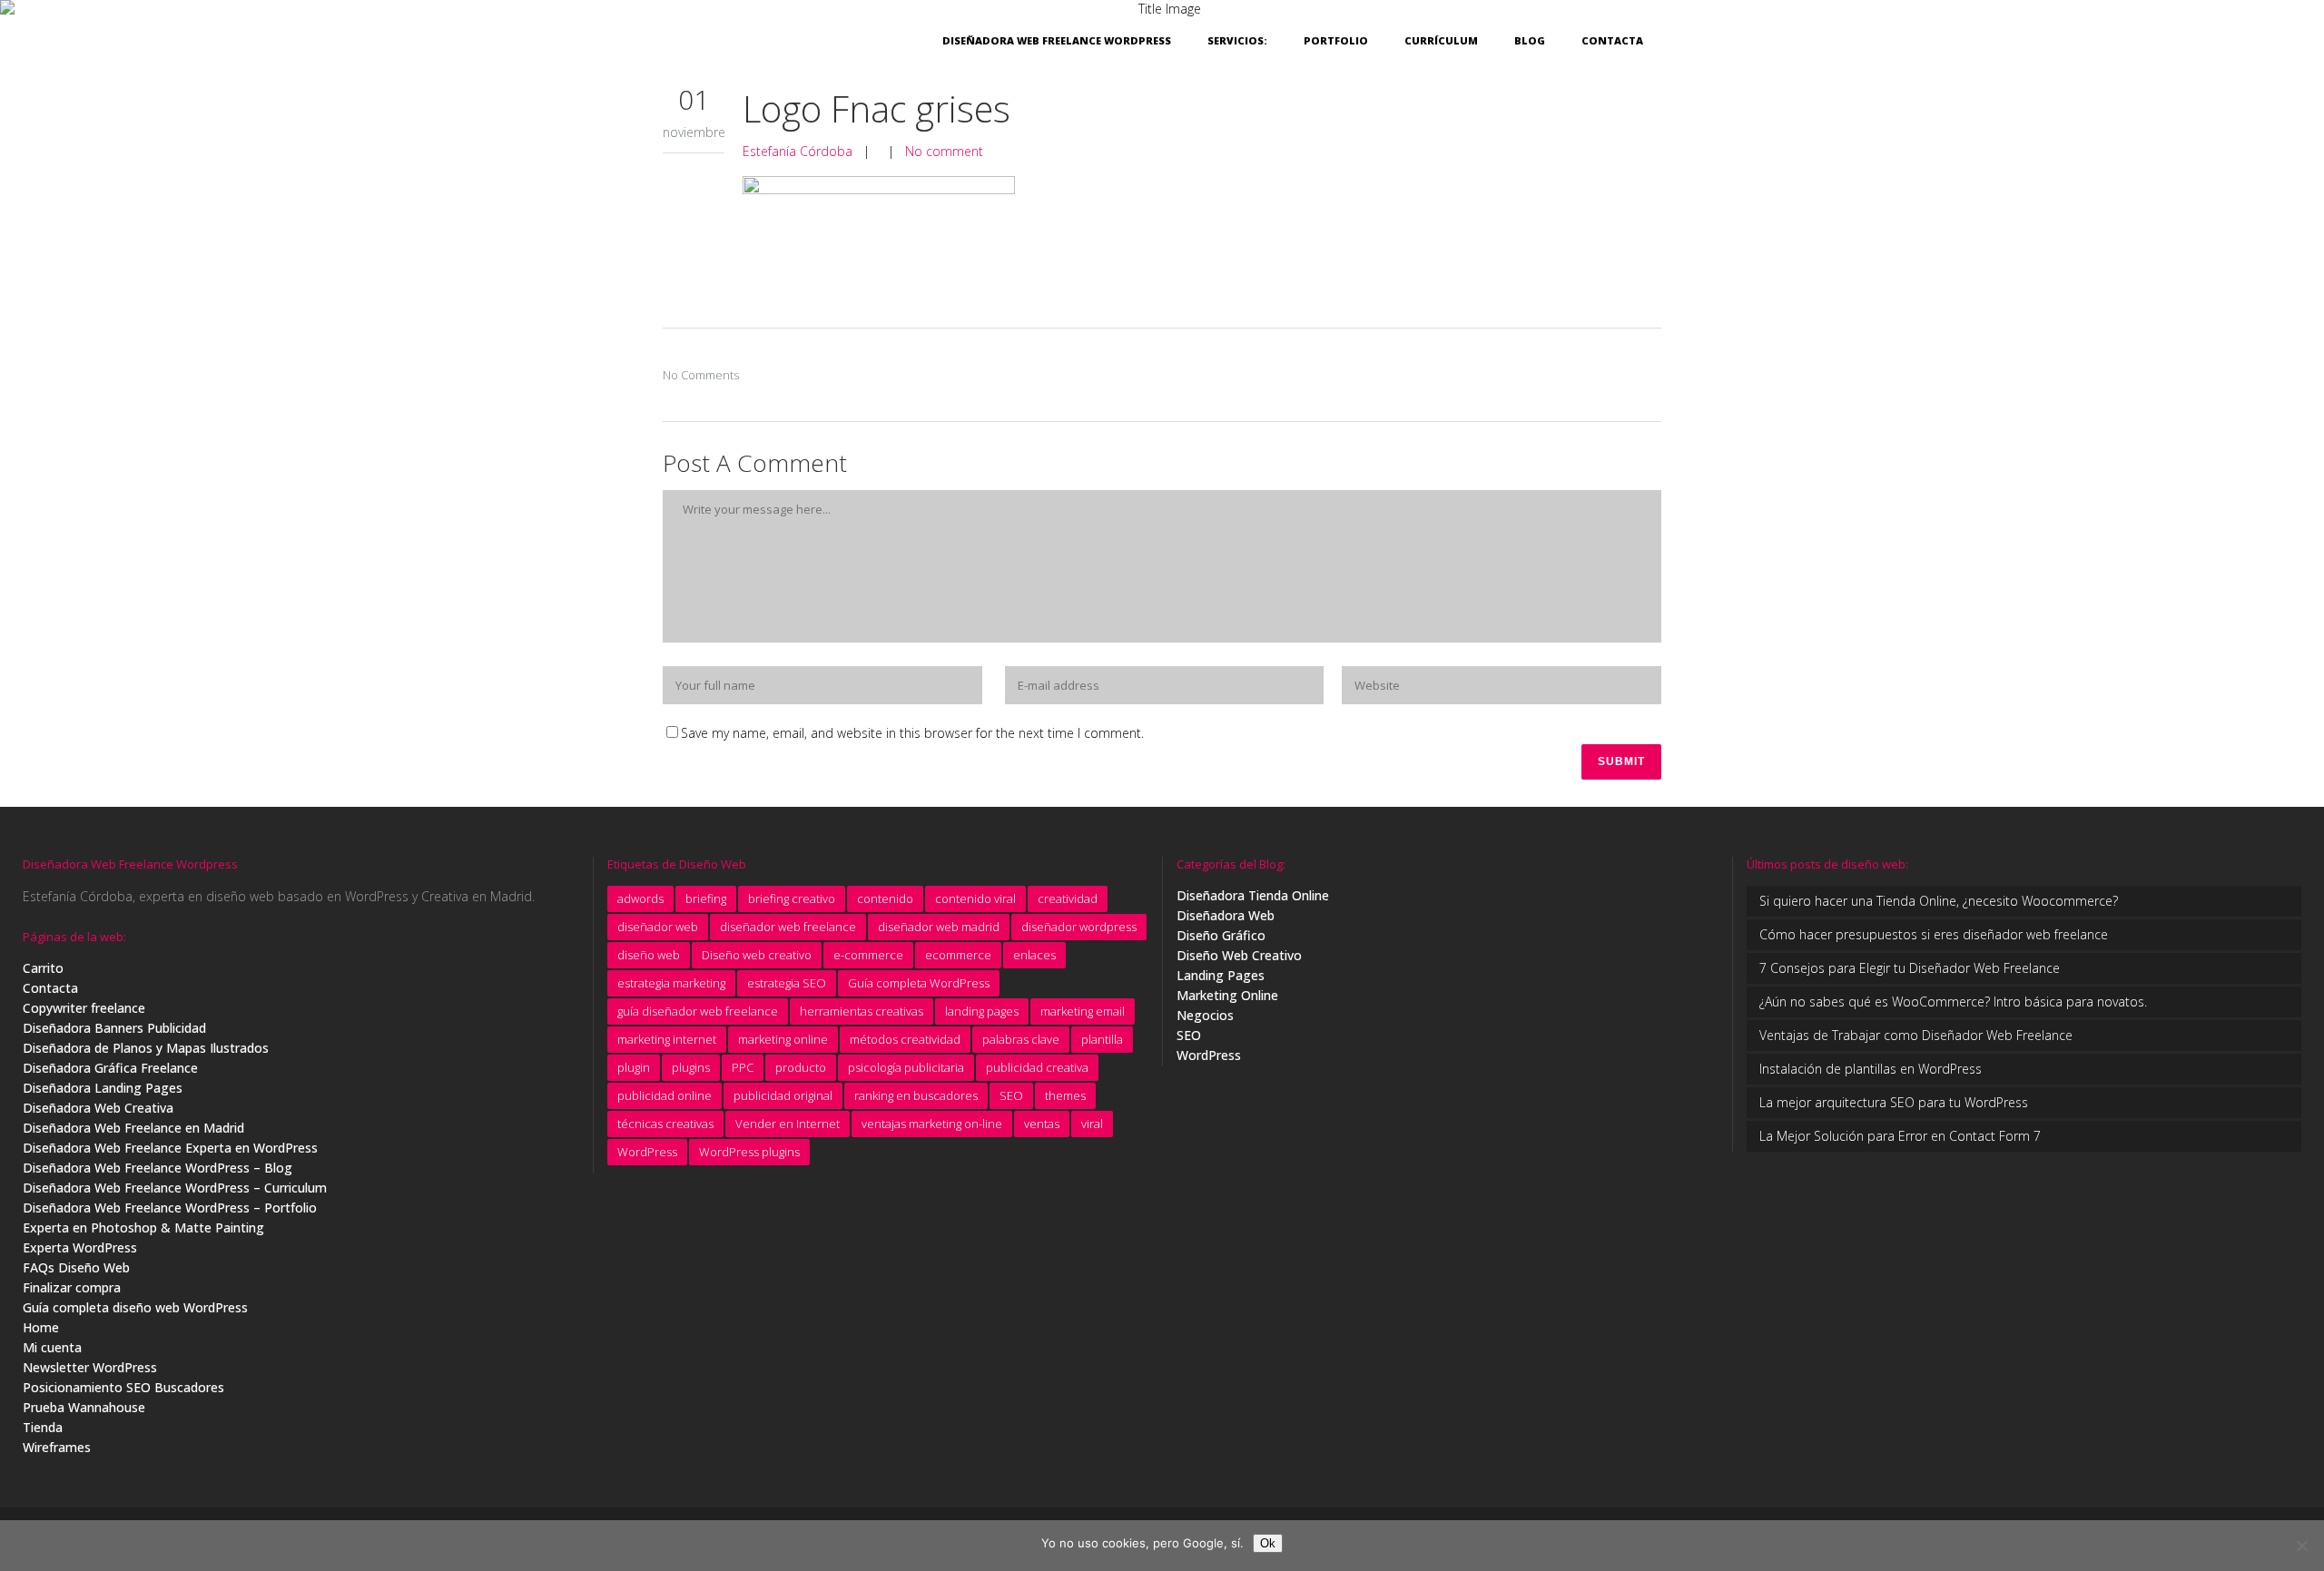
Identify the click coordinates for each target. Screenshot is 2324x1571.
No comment (944, 151)
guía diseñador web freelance (698, 1011)
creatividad (1068, 898)
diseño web (649, 955)
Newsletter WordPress (90, 1367)
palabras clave (1021, 1039)
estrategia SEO (787, 983)
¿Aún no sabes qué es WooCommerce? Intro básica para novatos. (1953, 1002)
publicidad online (665, 1095)
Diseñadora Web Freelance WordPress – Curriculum (175, 1188)
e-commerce (868, 955)
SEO (1011, 1095)
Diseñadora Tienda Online (1253, 895)
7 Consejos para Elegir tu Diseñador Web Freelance (1910, 968)
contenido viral (975, 898)
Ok (1268, 1543)
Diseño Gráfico (1221, 935)
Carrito (43, 968)
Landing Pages (1221, 975)
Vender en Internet (788, 1124)
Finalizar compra (72, 1287)
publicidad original (783, 1095)
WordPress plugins (749, 1152)
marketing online (783, 1039)
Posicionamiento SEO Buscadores (123, 1387)
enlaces (1034, 955)
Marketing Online (1227, 995)
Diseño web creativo (757, 955)
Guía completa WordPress (919, 983)
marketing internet (667, 1039)
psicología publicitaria (906, 1067)
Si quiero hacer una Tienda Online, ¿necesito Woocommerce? (1939, 901)
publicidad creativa (1037, 1067)
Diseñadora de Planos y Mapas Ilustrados (146, 1048)
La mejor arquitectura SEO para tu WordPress (1894, 1102)
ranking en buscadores (916, 1095)
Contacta (50, 988)
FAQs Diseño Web (76, 1267)
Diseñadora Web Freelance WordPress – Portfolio (170, 1208)
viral (1092, 1124)
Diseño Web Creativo (1239, 955)
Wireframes (57, 1447)
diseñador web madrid (939, 927)
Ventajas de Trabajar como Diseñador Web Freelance (1916, 1035)
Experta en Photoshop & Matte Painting (143, 1227)
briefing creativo (792, 898)
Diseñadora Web (1226, 915)
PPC (743, 1067)
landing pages (982, 1011)
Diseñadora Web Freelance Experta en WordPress (170, 1148)
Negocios (1205, 1015)
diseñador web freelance (788, 927)
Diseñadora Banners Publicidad (114, 1028)
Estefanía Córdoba (798, 151)
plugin (634, 1067)
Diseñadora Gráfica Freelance (110, 1068)
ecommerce (958, 955)
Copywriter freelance (84, 1008)
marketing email (1083, 1011)
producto (801, 1067)
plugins (691, 1067)
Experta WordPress (80, 1247)
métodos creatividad (905, 1039)
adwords (640, 898)
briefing (706, 898)
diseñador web (658, 927)
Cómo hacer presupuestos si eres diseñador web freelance (1934, 934)
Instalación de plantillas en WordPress (1871, 1069)
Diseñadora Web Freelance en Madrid (133, 1128)
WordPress (647, 1152)
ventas (1042, 1124)
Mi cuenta (52, 1347)
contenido (885, 898)
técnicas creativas (665, 1124)
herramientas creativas (862, 1011)
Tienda (43, 1427)
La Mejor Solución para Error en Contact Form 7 (1900, 1136)
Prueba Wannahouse (84, 1407)
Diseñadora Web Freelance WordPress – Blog (158, 1168)
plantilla (1102, 1039)
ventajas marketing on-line (932, 1124)
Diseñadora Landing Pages (103, 1088)
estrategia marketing (671, 983)
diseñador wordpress (1079, 927)
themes (1065, 1095)
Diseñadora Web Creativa (98, 1108)
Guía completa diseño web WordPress (135, 1307)
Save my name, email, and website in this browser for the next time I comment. (912, 733)
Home (41, 1327)
